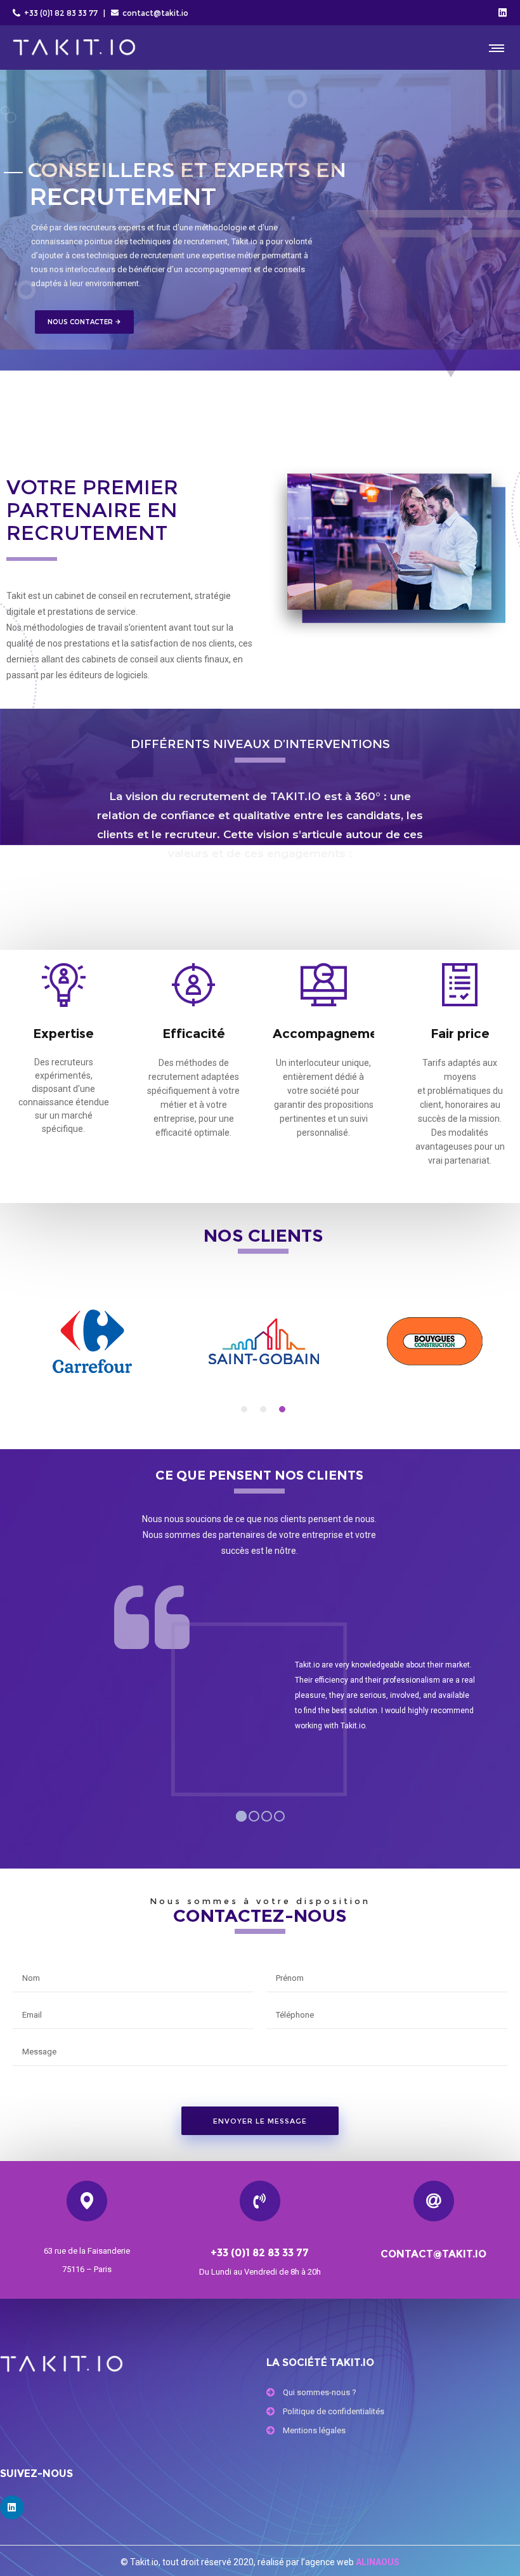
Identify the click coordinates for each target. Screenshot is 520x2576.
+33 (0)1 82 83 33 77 (60, 13)
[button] (244, 1409)
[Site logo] (74, 48)
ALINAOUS (378, 2562)
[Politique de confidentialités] (393, 2413)
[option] (92, 1341)
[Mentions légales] (393, 2432)
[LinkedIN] (503, 12)
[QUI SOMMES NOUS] (393, 2394)
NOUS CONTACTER (84, 322)
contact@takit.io (155, 13)
